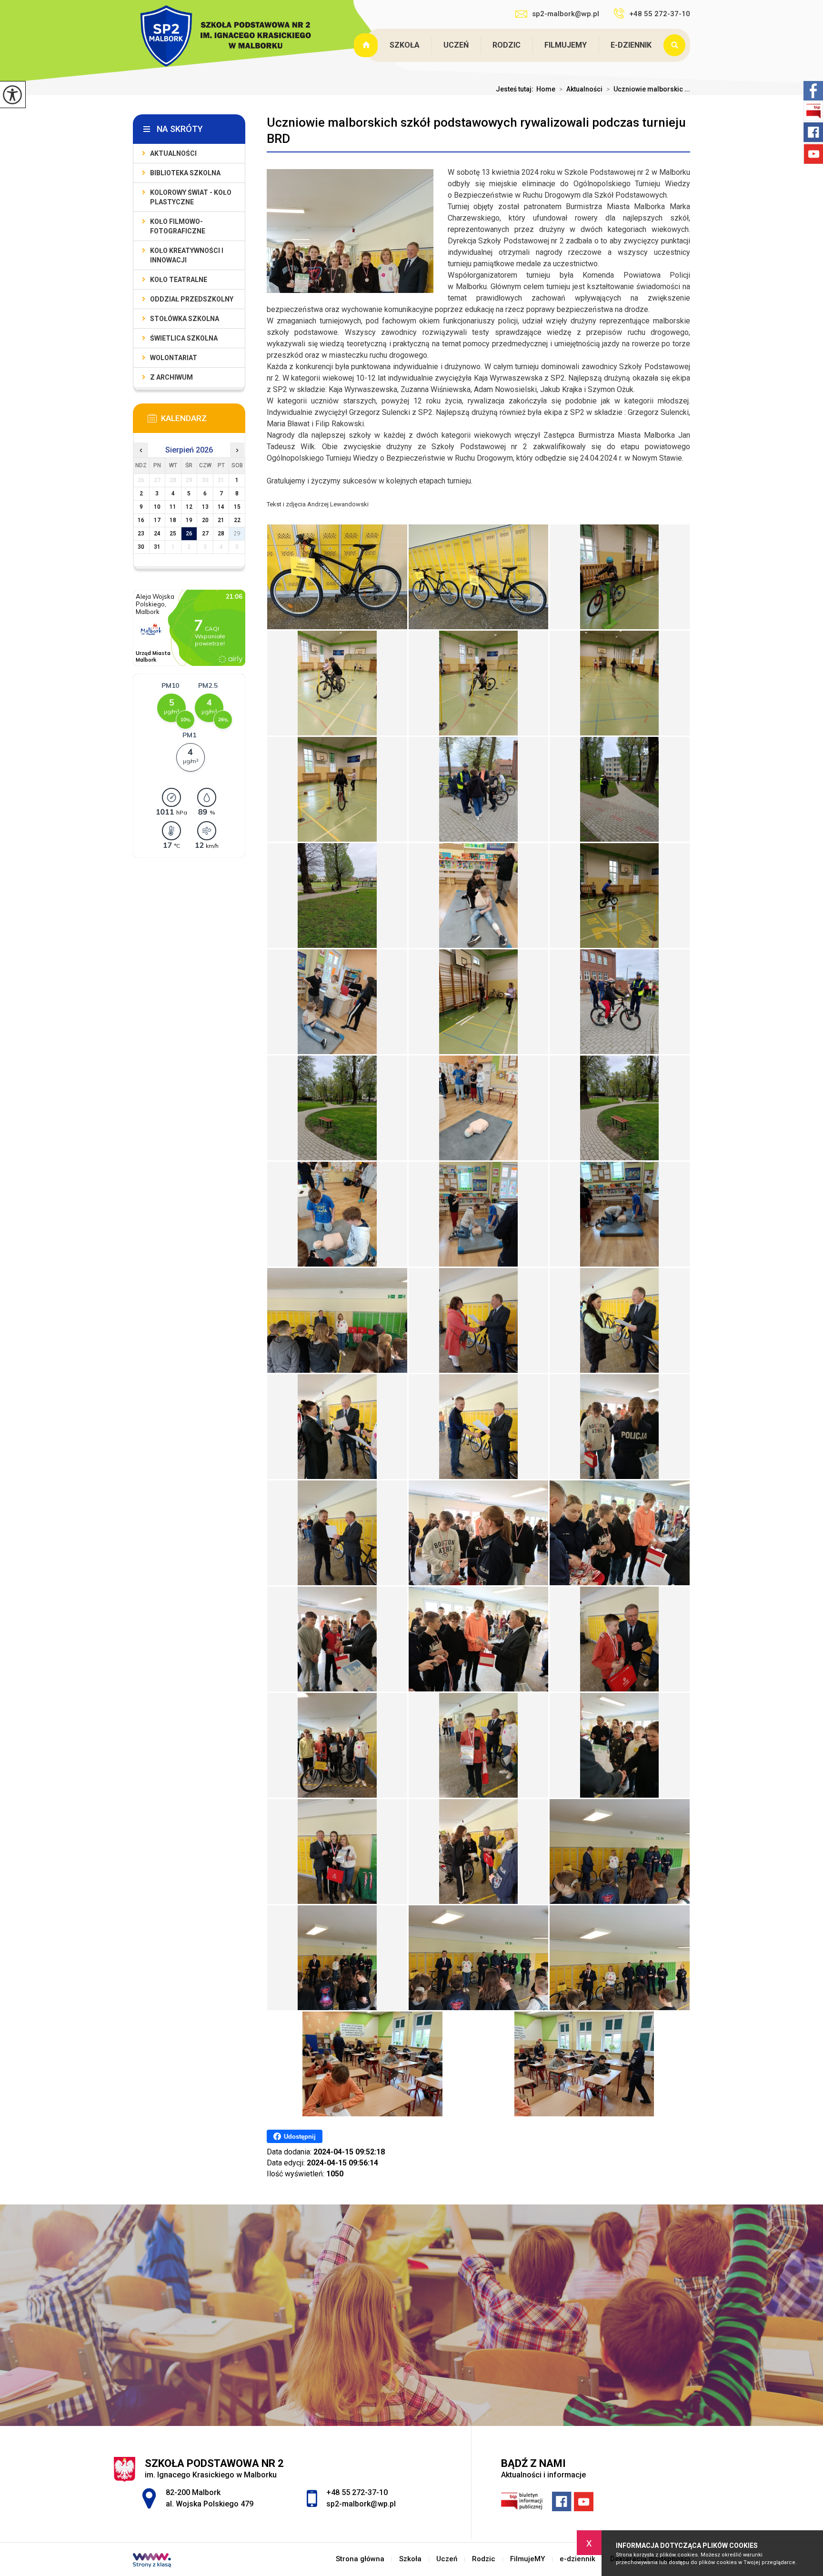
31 (157, 547)
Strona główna (367, 45)
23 (141, 533)
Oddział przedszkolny (192, 299)
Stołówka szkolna (185, 319)
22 (237, 520)
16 (141, 520)
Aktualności (581, 89)
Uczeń (456, 45)
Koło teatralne (179, 280)
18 (173, 520)
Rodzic (507, 45)
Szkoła (405, 45)
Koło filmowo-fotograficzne (178, 226)
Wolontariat (174, 358)
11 (173, 507)
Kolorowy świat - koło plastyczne (191, 197)
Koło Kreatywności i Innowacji (187, 255)
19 (189, 520)
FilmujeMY (566, 45)
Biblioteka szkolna (185, 173)
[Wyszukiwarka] (677, 45)
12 (189, 507)
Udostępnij (300, 2137)
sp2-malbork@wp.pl (566, 14)
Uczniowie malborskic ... (648, 89)
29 (237, 533)
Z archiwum (171, 377)
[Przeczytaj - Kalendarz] (203, 421)
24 (157, 533)
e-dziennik (631, 45)
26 (189, 533)
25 (173, 533)
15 (237, 507)
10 (157, 507)
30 (141, 547)
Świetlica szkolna (184, 338)
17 (157, 520)
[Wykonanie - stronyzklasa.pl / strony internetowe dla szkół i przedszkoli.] (152, 2561)
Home (546, 89)
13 (205, 507)
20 (205, 520)
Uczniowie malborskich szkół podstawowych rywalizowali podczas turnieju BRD (476, 131)
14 (221, 507)
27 (205, 533)
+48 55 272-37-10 (660, 14)
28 (221, 533)
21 (221, 520)
